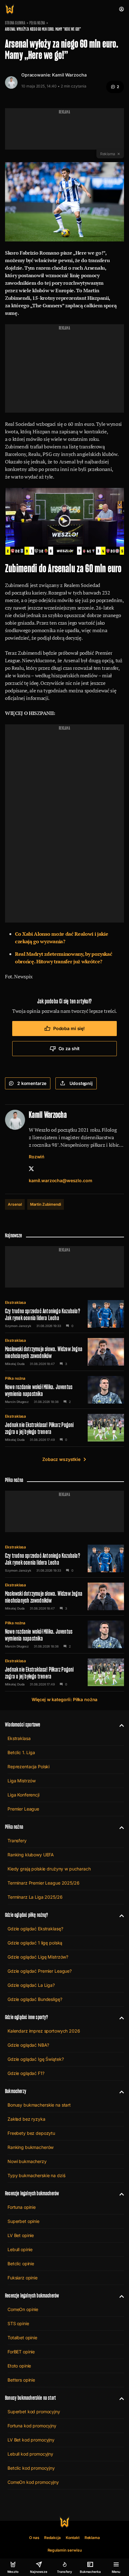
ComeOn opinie (23, 2309)
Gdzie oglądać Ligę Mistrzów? (38, 1957)
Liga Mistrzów (22, 1781)
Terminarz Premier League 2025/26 (44, 1883)
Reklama (92, 2538)
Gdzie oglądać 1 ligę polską (35, 1943)
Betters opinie (21, 2380)
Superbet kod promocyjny (34, 2412)
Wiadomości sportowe (23, 1724)
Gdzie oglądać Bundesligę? (35, 1999)
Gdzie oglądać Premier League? (40, 1971)
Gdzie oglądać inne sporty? (27, 2017)
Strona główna (15, 23)
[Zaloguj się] (121, 9)
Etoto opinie (19, 2366)
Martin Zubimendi (46, 1204)
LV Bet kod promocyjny (31, 2440)
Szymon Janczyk (18, 1326)
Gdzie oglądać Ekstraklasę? (35, 1929)
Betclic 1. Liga (21, 1752)
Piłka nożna (37, 23)
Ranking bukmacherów (31, 2147)
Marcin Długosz (17, 1402)
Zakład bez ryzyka (26, 2119)
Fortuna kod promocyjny (32, 2426)
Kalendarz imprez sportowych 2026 (44, 2031)
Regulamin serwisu (65, 2550)
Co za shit (69, 1048)
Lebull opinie (20, 2249)
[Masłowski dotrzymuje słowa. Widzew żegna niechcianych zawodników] (64, 1352)
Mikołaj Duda (15, 1364)
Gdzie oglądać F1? (26, 2073)
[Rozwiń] (119, 1725)
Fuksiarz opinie (23, 2278)
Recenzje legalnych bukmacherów (32, 2193)
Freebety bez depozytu (31, 2133)
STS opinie (18, 2323)
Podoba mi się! (69, 1028)
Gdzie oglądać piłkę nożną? (27, 1915)
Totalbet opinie (22, 2338)
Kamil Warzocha (69, 75)
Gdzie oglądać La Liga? (31, 1985)
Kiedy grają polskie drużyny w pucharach (49, 1869)
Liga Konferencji (23, 1795)
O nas (34, 2538)
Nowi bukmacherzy (27, 2161)
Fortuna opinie (22, 2207)
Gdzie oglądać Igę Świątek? (36, 2059)
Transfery (17, 1841)
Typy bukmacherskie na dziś (36, 2175)
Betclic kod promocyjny (31, 2468)
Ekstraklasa (15, 1302)
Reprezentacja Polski (28, 1767)
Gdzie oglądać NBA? (28, 2045)
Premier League (23, 1809)
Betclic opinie (21, 2264)
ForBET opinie (21, 2352)
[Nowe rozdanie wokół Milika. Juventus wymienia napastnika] (64, 1390)
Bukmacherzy (16, 2091)
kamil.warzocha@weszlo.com (61, 1180)
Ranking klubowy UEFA (31, 1855)
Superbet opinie (23, 2221)
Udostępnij (81, 1083)
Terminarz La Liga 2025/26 (35, 1897)
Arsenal (15, 1204)
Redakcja (52, 2538)
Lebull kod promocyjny (30, 2454)
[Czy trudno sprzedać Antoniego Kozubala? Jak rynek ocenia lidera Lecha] (64, 1314)
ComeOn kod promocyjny (33, 2482)
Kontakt (73, 2538)
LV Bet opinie (21, 2235)
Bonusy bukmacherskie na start (39, 2105)
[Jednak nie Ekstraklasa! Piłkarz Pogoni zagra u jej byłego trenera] (64, 1428)
